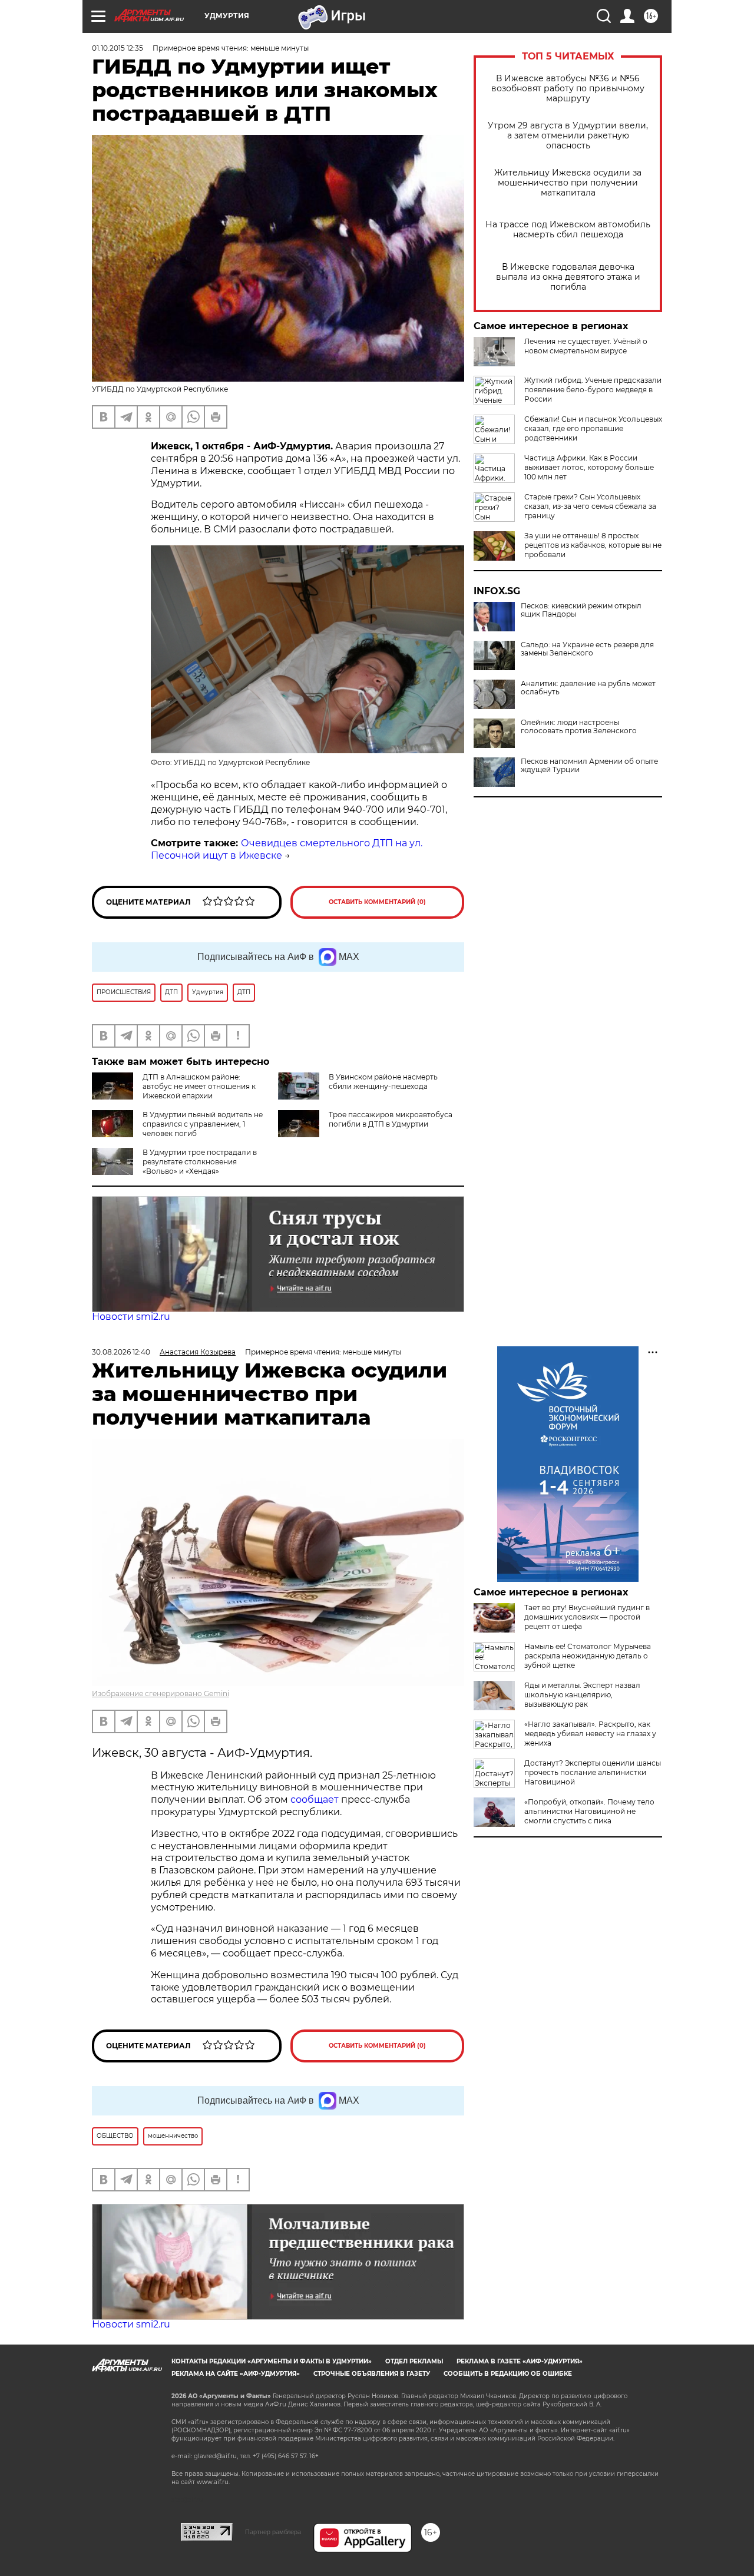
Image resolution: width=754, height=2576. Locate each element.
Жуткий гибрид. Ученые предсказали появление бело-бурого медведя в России (593, 390)
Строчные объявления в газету (372, 2374)
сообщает (316, 1799)
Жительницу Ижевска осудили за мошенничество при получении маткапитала (568, 183)
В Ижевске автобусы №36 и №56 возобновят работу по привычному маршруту (568, 89)
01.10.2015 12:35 (118, 48)
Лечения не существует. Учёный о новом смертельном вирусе (586, 346)
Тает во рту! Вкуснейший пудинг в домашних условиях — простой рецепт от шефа (587, 1617)
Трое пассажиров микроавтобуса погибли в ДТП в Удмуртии (391, 1119)
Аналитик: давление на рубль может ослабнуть (588, 688)
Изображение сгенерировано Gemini (161, 1693)
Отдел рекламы (414, 2361)
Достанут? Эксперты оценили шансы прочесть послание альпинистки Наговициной (593, 1772)
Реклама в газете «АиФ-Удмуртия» (520, 2361)
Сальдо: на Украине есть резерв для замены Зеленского (587, 649)
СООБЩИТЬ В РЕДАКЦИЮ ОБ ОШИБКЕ (508, 2374)
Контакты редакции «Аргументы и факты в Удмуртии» (272, 2361)
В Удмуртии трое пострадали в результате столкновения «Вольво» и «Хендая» (200, 1162)
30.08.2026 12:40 (121, 1352)
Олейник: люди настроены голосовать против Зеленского (579, 727)
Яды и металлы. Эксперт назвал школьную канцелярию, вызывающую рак (582, 1695)
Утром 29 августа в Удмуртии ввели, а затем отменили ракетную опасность (568, 136)
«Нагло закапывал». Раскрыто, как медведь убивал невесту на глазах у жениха (590, 1734)
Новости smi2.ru (131, 1317)
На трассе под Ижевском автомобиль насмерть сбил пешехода (568, 230)
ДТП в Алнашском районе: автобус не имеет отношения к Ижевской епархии (199, 1086)
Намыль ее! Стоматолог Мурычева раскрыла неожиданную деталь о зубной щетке (588, 1656)
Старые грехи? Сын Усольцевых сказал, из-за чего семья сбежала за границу (590, 506)
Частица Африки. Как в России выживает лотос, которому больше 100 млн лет (589, 467)
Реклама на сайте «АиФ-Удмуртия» (236, 2374)
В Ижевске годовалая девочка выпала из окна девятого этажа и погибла (568, 277)
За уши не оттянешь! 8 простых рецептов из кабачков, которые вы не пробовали (593, 545)
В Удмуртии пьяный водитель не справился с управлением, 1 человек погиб (203, 1124)
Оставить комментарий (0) (377, 902)
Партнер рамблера (273, 2532)
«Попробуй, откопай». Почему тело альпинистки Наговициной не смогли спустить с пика (589, 1811)
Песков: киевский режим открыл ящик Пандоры (581, 610)
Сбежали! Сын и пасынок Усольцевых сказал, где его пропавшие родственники (593, 428)
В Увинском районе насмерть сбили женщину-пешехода (383, 1082)
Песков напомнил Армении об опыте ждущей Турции (589, 766)
